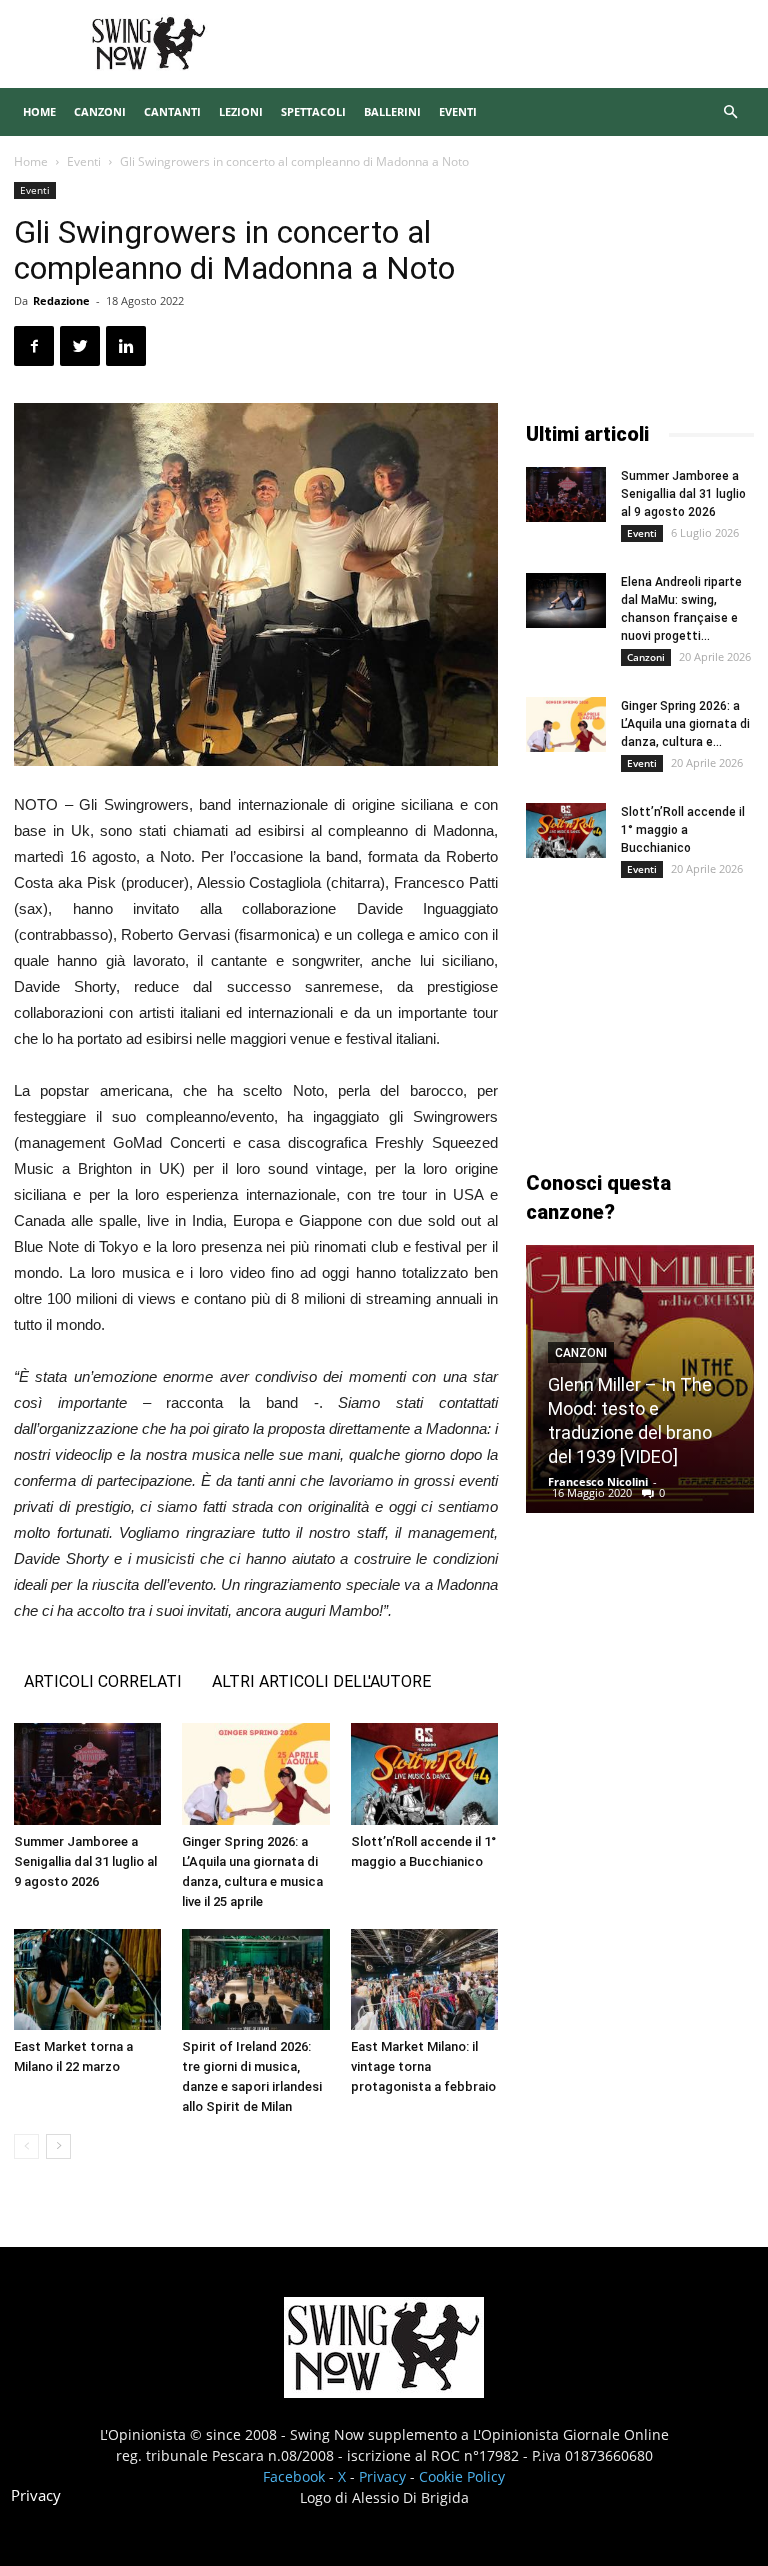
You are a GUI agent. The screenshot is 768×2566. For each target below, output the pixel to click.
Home (39, 111)
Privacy (382, 2476)
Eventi (458, 111)
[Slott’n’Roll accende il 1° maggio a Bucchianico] (424, 1773)
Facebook (294, 2476)
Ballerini (392, 111)
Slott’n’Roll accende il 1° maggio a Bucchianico (683, 830)
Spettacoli (313, 111)
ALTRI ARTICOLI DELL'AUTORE (321, 1681)
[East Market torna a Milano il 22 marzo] (87, 1979)
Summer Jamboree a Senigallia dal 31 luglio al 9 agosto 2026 (85, 1861)
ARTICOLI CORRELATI (103, 1681)
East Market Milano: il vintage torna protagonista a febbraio (423, 2066)
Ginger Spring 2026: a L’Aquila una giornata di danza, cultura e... (685, 724)
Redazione (61, 300)
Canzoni (100, 111)
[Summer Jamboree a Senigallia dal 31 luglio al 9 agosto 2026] (87, 1773)
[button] (730, 112)
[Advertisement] (640, 282)
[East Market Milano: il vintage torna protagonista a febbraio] (424, 1979)
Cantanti (172, 111)
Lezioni (241, 111)
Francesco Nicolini (598, 1481)
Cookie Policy (462, 2476)
